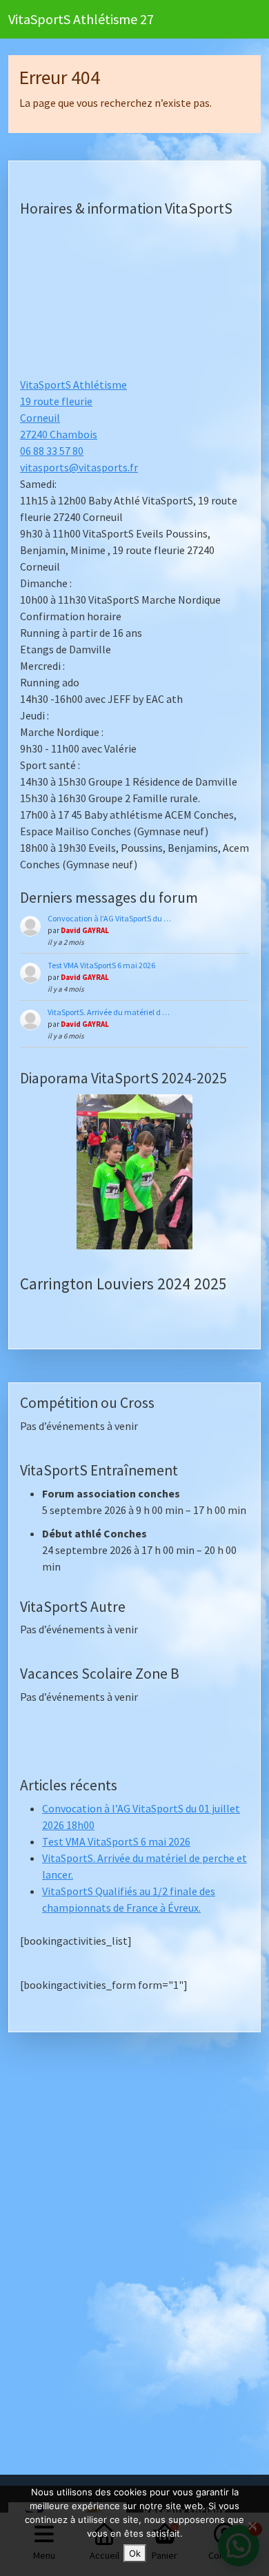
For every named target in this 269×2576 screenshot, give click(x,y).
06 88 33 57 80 (52, 451)
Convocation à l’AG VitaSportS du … (109, 918)
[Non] (252, 2526)
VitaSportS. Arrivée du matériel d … (109, 1012)
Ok (135, 2553)
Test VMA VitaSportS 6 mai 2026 (101, 965)
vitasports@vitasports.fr (79, 467)
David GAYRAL (85, 930)
